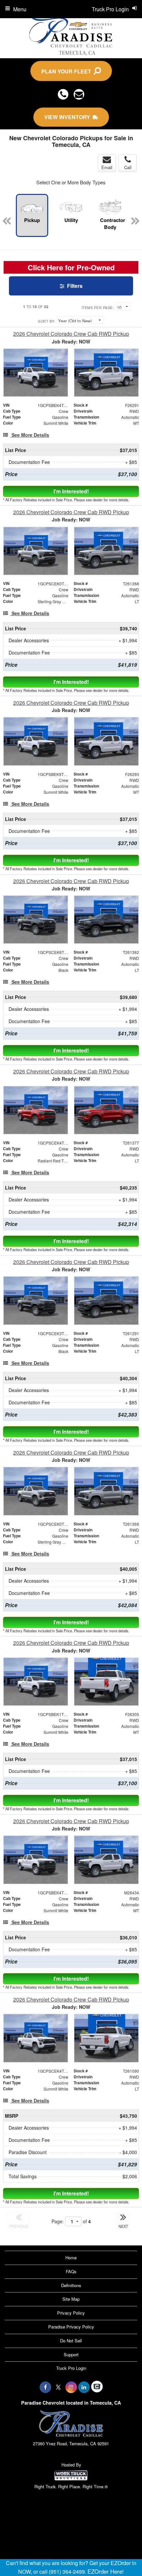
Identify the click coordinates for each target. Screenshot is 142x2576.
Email (107, 167)
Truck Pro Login (71, 2368)
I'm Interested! (71, 491)
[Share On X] (58, 2387)
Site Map (71, 2299)
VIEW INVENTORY (69, 117)
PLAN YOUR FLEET (68, 71)
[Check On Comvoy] (97, 2387)
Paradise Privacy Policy (71, 2327)
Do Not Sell (71, 2341)
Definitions (71, 2285)
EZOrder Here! (106, 2571)
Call (128, 167)
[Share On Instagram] (71, 2387)
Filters (74, 286)
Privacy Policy (71, 2313)
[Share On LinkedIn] (84, 2387)
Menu (20, 9)
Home (71, 2258)
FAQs (71, 2271)
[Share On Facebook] (45, 2387)
